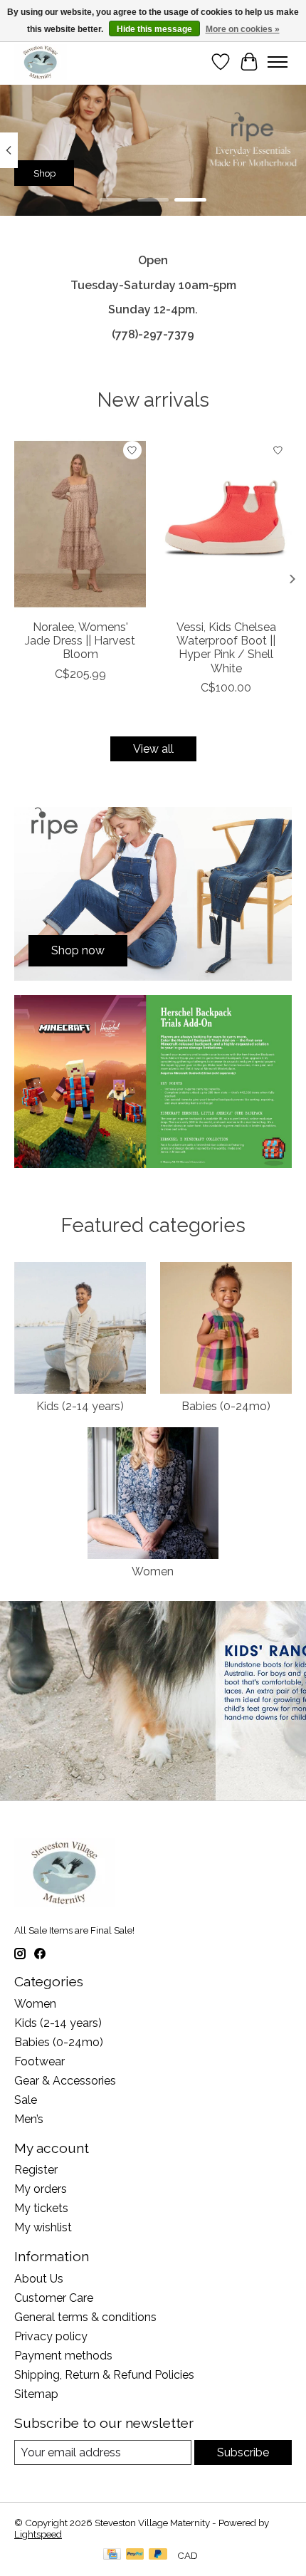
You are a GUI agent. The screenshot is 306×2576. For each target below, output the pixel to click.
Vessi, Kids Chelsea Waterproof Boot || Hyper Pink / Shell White (226, 648)
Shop (44, 172)
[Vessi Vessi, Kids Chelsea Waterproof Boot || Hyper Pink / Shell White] (226, 524)
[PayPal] (135, 2555)
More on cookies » (243, 29)
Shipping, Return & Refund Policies (104, 2375)
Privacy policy (51, 2336)
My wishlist (43, 2227)
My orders (41, 2189)
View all (153, 749)
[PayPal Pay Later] (158, 2555)
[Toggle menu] (278, 62)
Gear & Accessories (65, 2081)
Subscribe (243, 2452)
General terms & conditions (85, 2317)
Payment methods (63, 2356)
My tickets (41, 2208)
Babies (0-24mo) (226, 1406)
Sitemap (36, 2394)
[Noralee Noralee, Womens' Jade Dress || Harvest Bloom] (80, 524)
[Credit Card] (112, 2555)
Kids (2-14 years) (80, 1406)
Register (36, 2170)
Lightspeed (38, 2534)
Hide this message (154, 29)
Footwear (39, 2061)
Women (153, 1571)
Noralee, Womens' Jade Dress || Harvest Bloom (80, 641)
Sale (26, 2100)
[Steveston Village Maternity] (41, 62)
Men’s (29, 2119)
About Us (39, 2279)
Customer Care (54, 2298)
